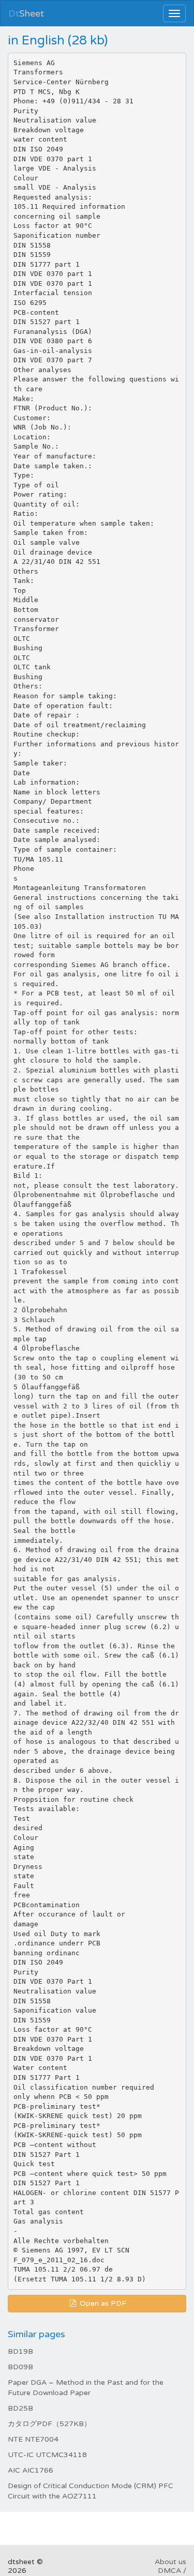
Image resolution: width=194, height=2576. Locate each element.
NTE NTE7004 (33, 2439)
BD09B (20, 2367)
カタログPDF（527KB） (49, 2424)
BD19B (20, 2351)
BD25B (20, 2408)
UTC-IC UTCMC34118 (47, 2455)
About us (170, 2562)
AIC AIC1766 (31, 2470)
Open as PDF (102, 2303)
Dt (26, 13)
